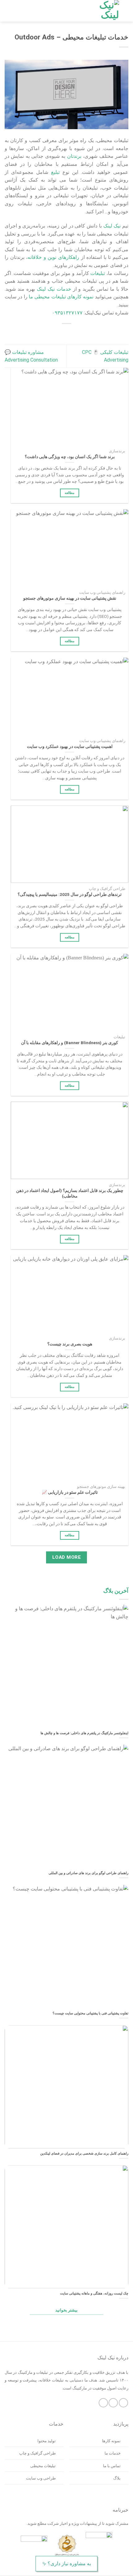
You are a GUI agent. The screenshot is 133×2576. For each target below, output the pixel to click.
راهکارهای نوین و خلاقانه (53, 257)
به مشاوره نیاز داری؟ (69, 2564)
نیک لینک (112, 226)
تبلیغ (55, 172)
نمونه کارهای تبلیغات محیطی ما (61, 297)
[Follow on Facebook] (123, 2403)
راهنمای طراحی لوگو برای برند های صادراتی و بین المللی (88, 1873)
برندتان (74, 156)
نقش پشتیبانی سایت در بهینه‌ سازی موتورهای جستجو (70, 598)
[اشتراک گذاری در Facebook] (92, 333)
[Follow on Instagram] (113, 2403)
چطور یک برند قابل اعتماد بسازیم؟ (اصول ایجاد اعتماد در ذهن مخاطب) (70, 1193)
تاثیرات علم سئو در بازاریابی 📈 (70, 1492)
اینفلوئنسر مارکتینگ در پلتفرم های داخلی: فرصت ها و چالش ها (84, 1733)
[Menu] (8, 11)
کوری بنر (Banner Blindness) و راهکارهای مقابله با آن (70, 1042)
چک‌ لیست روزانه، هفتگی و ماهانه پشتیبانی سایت (94, 2293)
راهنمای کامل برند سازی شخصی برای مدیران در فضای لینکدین (84, 2154)
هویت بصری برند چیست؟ (70, 1344)
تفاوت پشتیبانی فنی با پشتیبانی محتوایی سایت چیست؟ (90, 2013)
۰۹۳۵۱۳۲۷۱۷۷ (67, 313)
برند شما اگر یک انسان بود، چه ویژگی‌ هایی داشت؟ (70, 457)
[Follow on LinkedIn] (103, 2403)
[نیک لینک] (105, 11)
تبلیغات (98, 273)
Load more (66, 1557)
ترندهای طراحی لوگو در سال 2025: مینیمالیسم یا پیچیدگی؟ (70, 894)
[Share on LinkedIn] (54, 333)
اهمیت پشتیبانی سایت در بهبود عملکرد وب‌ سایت (70, 746)
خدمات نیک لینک (54, 289)
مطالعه (70, 493)
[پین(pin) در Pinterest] (67, 333)
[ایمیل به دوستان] (79, 333)
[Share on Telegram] (41, 333)
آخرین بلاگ (116, 1591)
